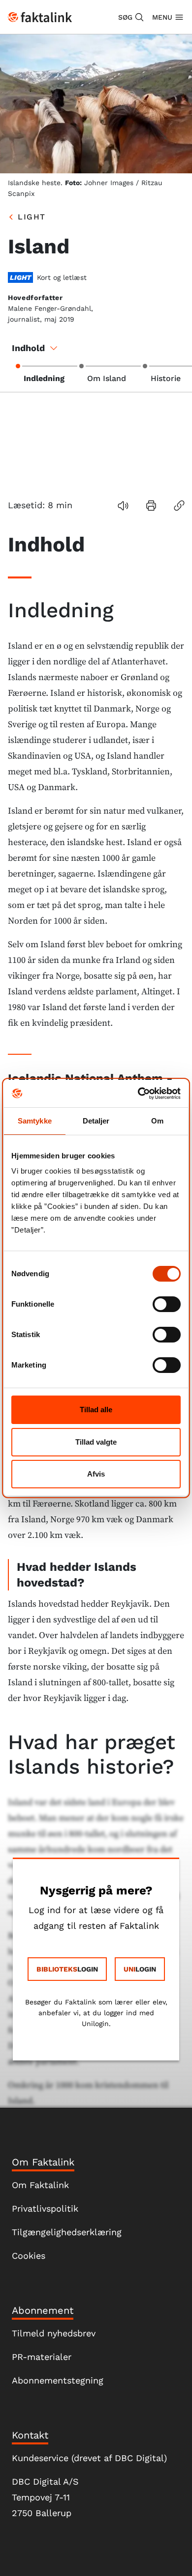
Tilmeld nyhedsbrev (54, 2333)
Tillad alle (96, 1410)
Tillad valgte (96, 1442)
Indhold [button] (28, 348)
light (32, 217)
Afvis (96, 1474)
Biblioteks (57, 1969)
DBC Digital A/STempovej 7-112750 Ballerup (45, 2497)
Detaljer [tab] (96, 1121)
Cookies (29, 2256)
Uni (129, 1969)
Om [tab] (157, 1121)
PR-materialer (42, 2357)
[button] (131, 17)
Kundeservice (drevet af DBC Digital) (89, 2458)
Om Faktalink (40, 2185)
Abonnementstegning (58, 2380)
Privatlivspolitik (45, 2208)
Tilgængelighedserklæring (67, 2232)
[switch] (167, 1304)
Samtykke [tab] (35, 1121)
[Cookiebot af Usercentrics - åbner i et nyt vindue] (138, 1094)
